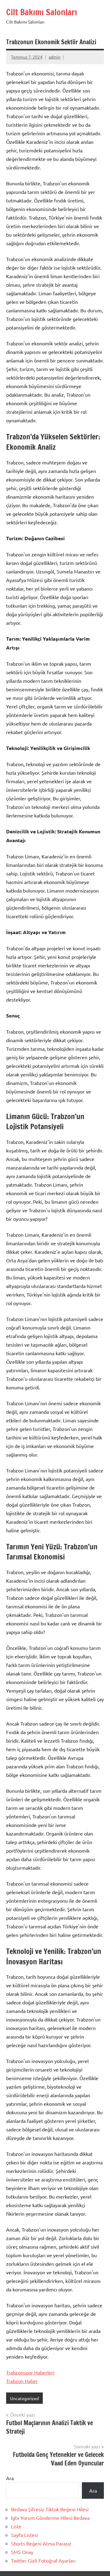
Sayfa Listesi (24, 2535)
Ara (10, 2478)
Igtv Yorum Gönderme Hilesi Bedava (50, 2518)
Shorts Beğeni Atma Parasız (41, 2543)
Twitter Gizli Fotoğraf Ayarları (43, 2560)
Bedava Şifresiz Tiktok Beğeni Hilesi (50, 2509)
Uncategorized (24, 2398)
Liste (16, 2526)
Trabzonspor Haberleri (30, 2372)
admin (55, 57)
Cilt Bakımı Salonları (42, 12)
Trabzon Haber (22, 2381)
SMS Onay (22, 2552)
